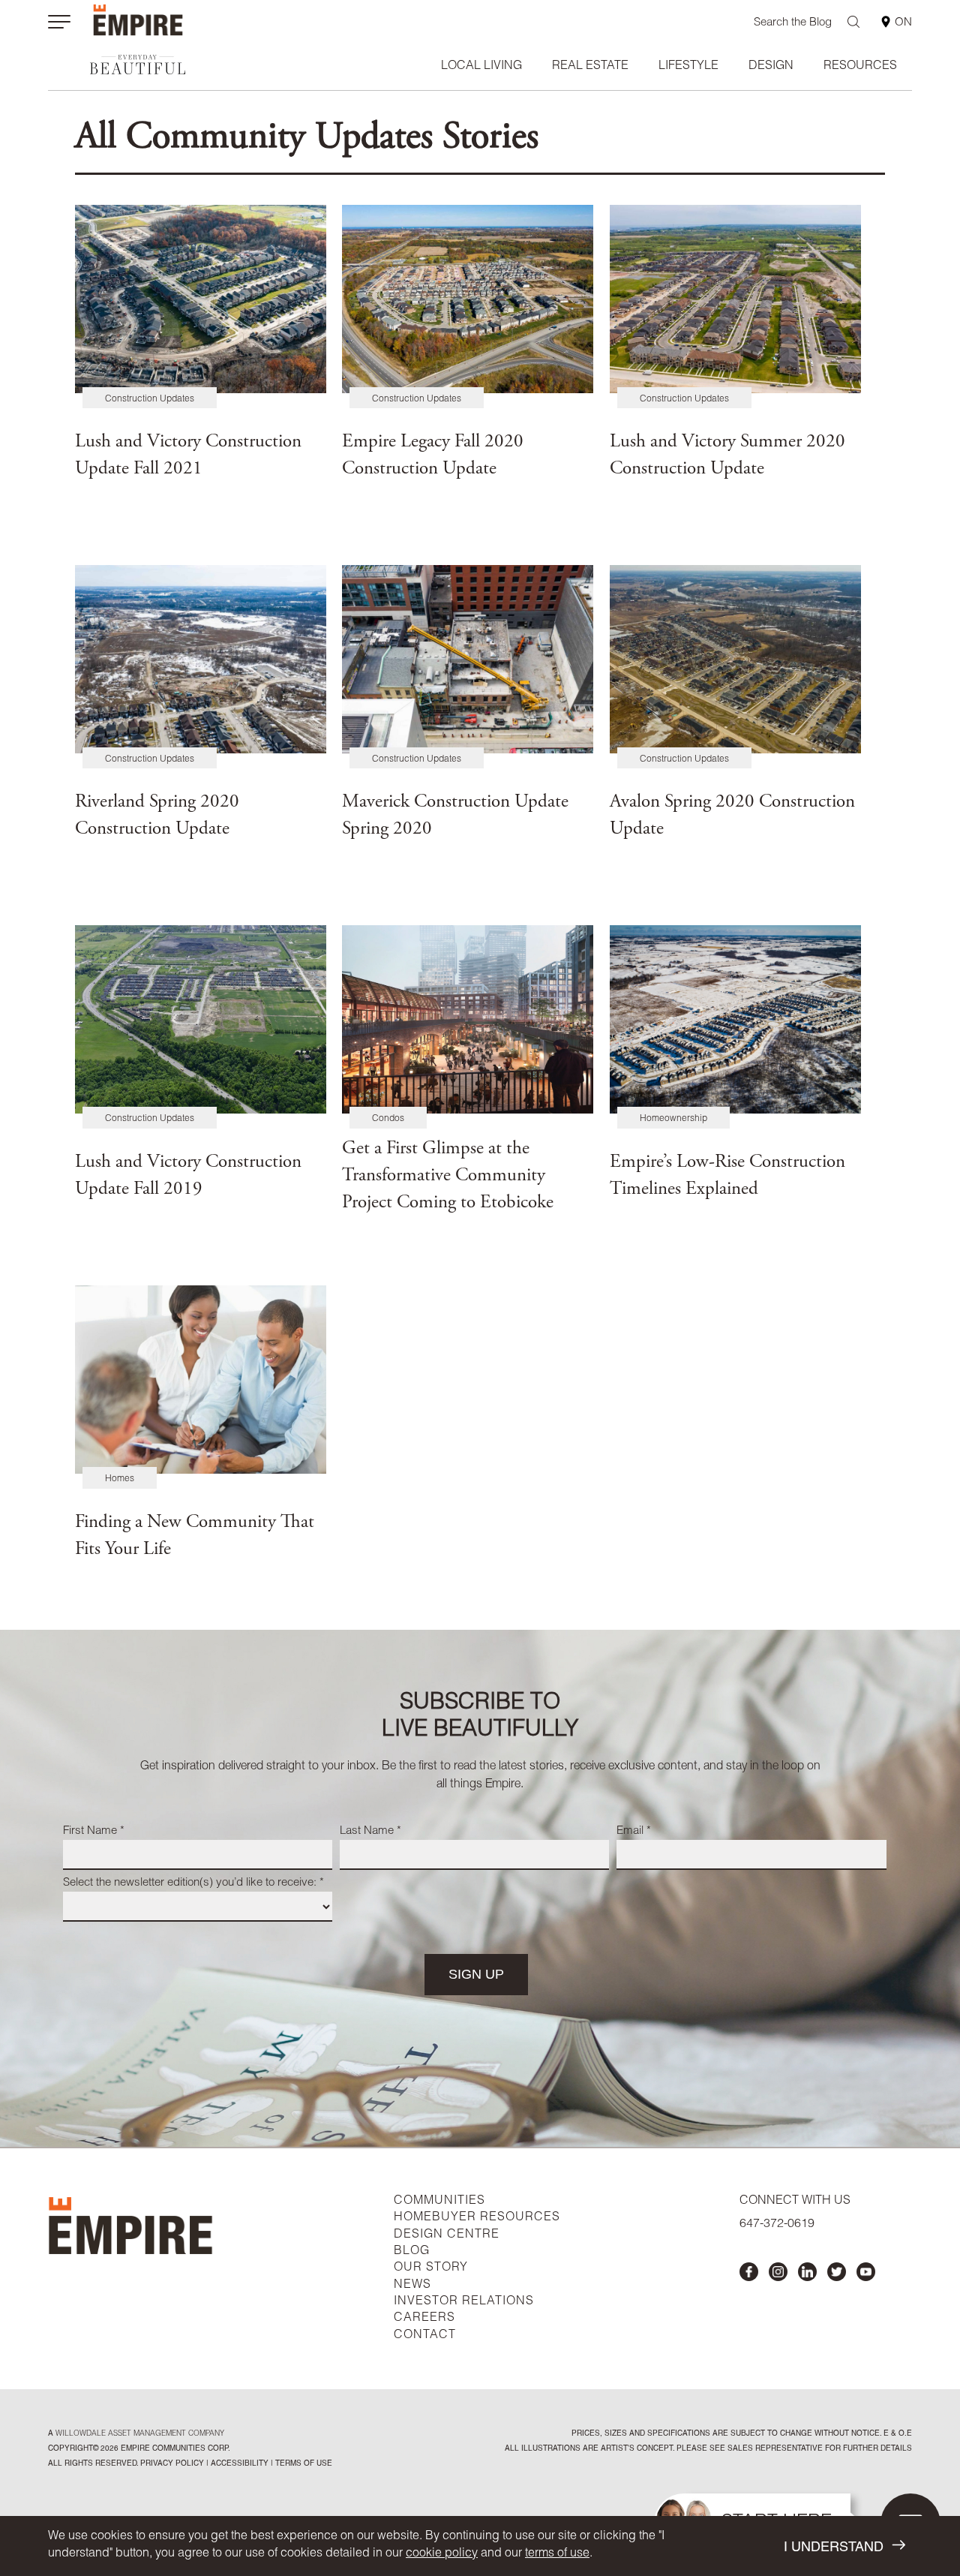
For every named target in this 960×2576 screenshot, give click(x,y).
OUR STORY (431, 2268)
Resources (860, 67)
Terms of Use (303, 2464)
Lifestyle (688, 67)
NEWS (412, 2286)
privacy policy (172, 2464)
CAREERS (424, 2319)
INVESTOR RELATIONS (464, 2302)
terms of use (557, 2554)
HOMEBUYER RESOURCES (477, 2218)
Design (771, 67)
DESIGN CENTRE (447, 2235)
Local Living (481, 67)
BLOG (412, 2252)
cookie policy (442, 2554)
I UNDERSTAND (834, 2548)
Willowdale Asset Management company (140, 2434)
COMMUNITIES (439, 2202)
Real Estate (590, 67)
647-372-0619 (777, 2225)
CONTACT (425, 2336)
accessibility (238, 2464)
